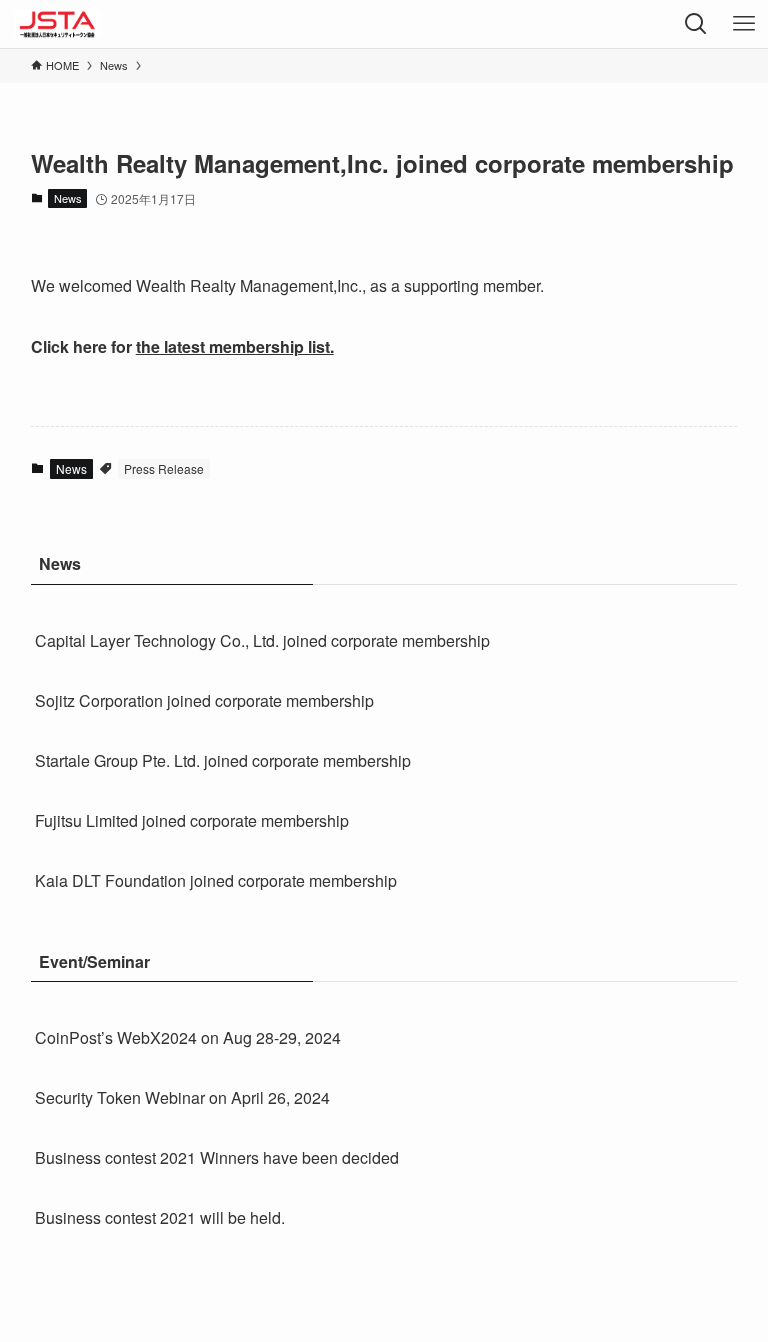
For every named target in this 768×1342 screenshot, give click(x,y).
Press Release (164, 468)
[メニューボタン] (744, 24)
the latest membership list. (235, 346)
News (68, 198)
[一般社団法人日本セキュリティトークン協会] (57, 24)
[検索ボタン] (696, 24)
